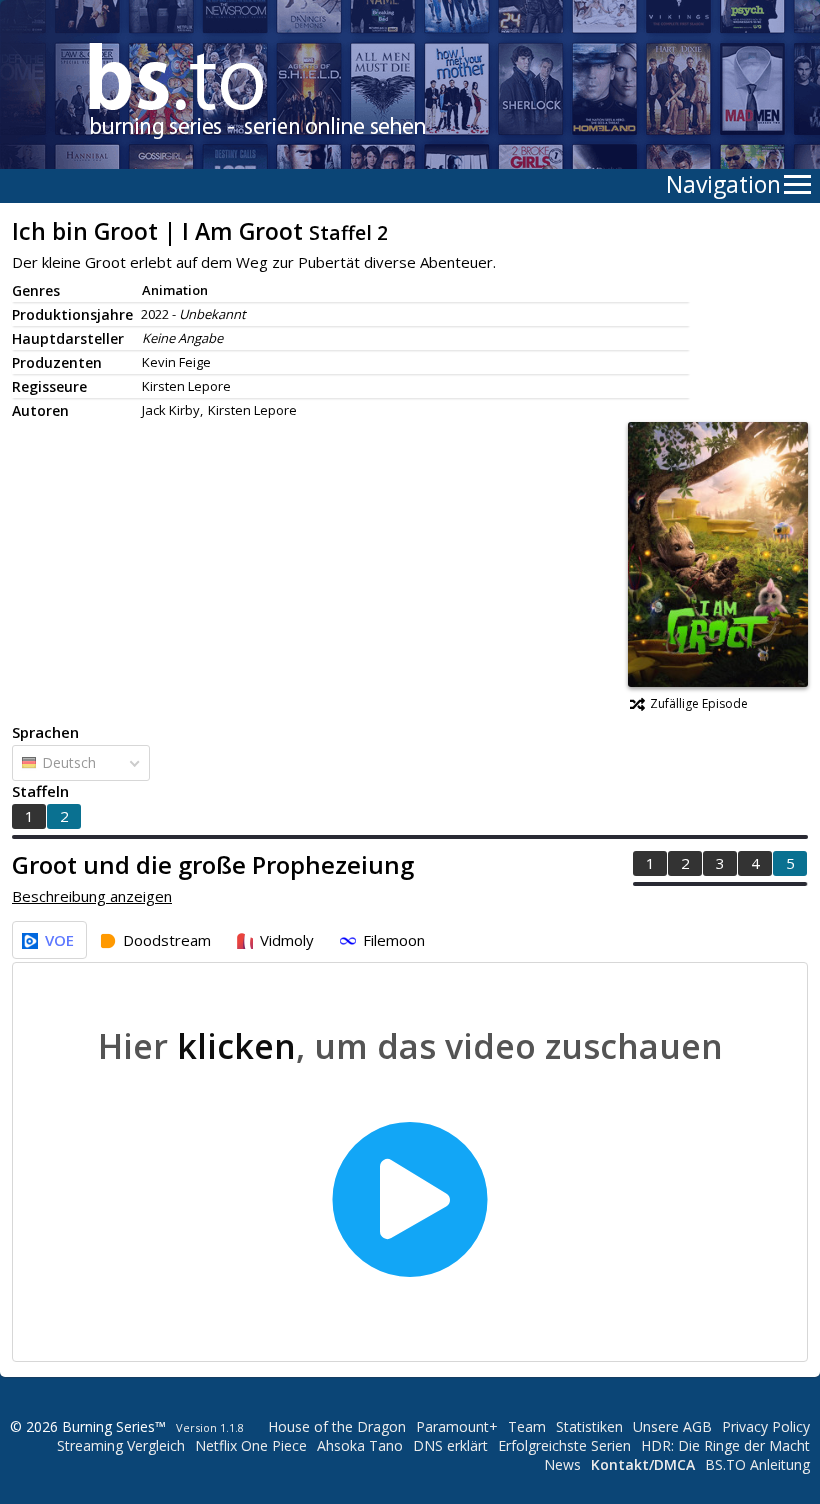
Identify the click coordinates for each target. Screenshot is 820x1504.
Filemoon (394, 940)
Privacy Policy (766, 1426)
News (562, 1464)
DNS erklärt (450, 1445)
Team (527, 1426)
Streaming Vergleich (121, 1445)
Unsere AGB (672, 1426)
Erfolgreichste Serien (564, 1445)
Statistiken (589, 1426)
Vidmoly (287, 940)
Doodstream (167, 940)
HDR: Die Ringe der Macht (725, 1445)
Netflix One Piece (251, 1445)
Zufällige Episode (699, 703)
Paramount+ (457, 1426)
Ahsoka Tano (360, 1445)
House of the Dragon (337, 1426)
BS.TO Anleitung (757, 1464)
